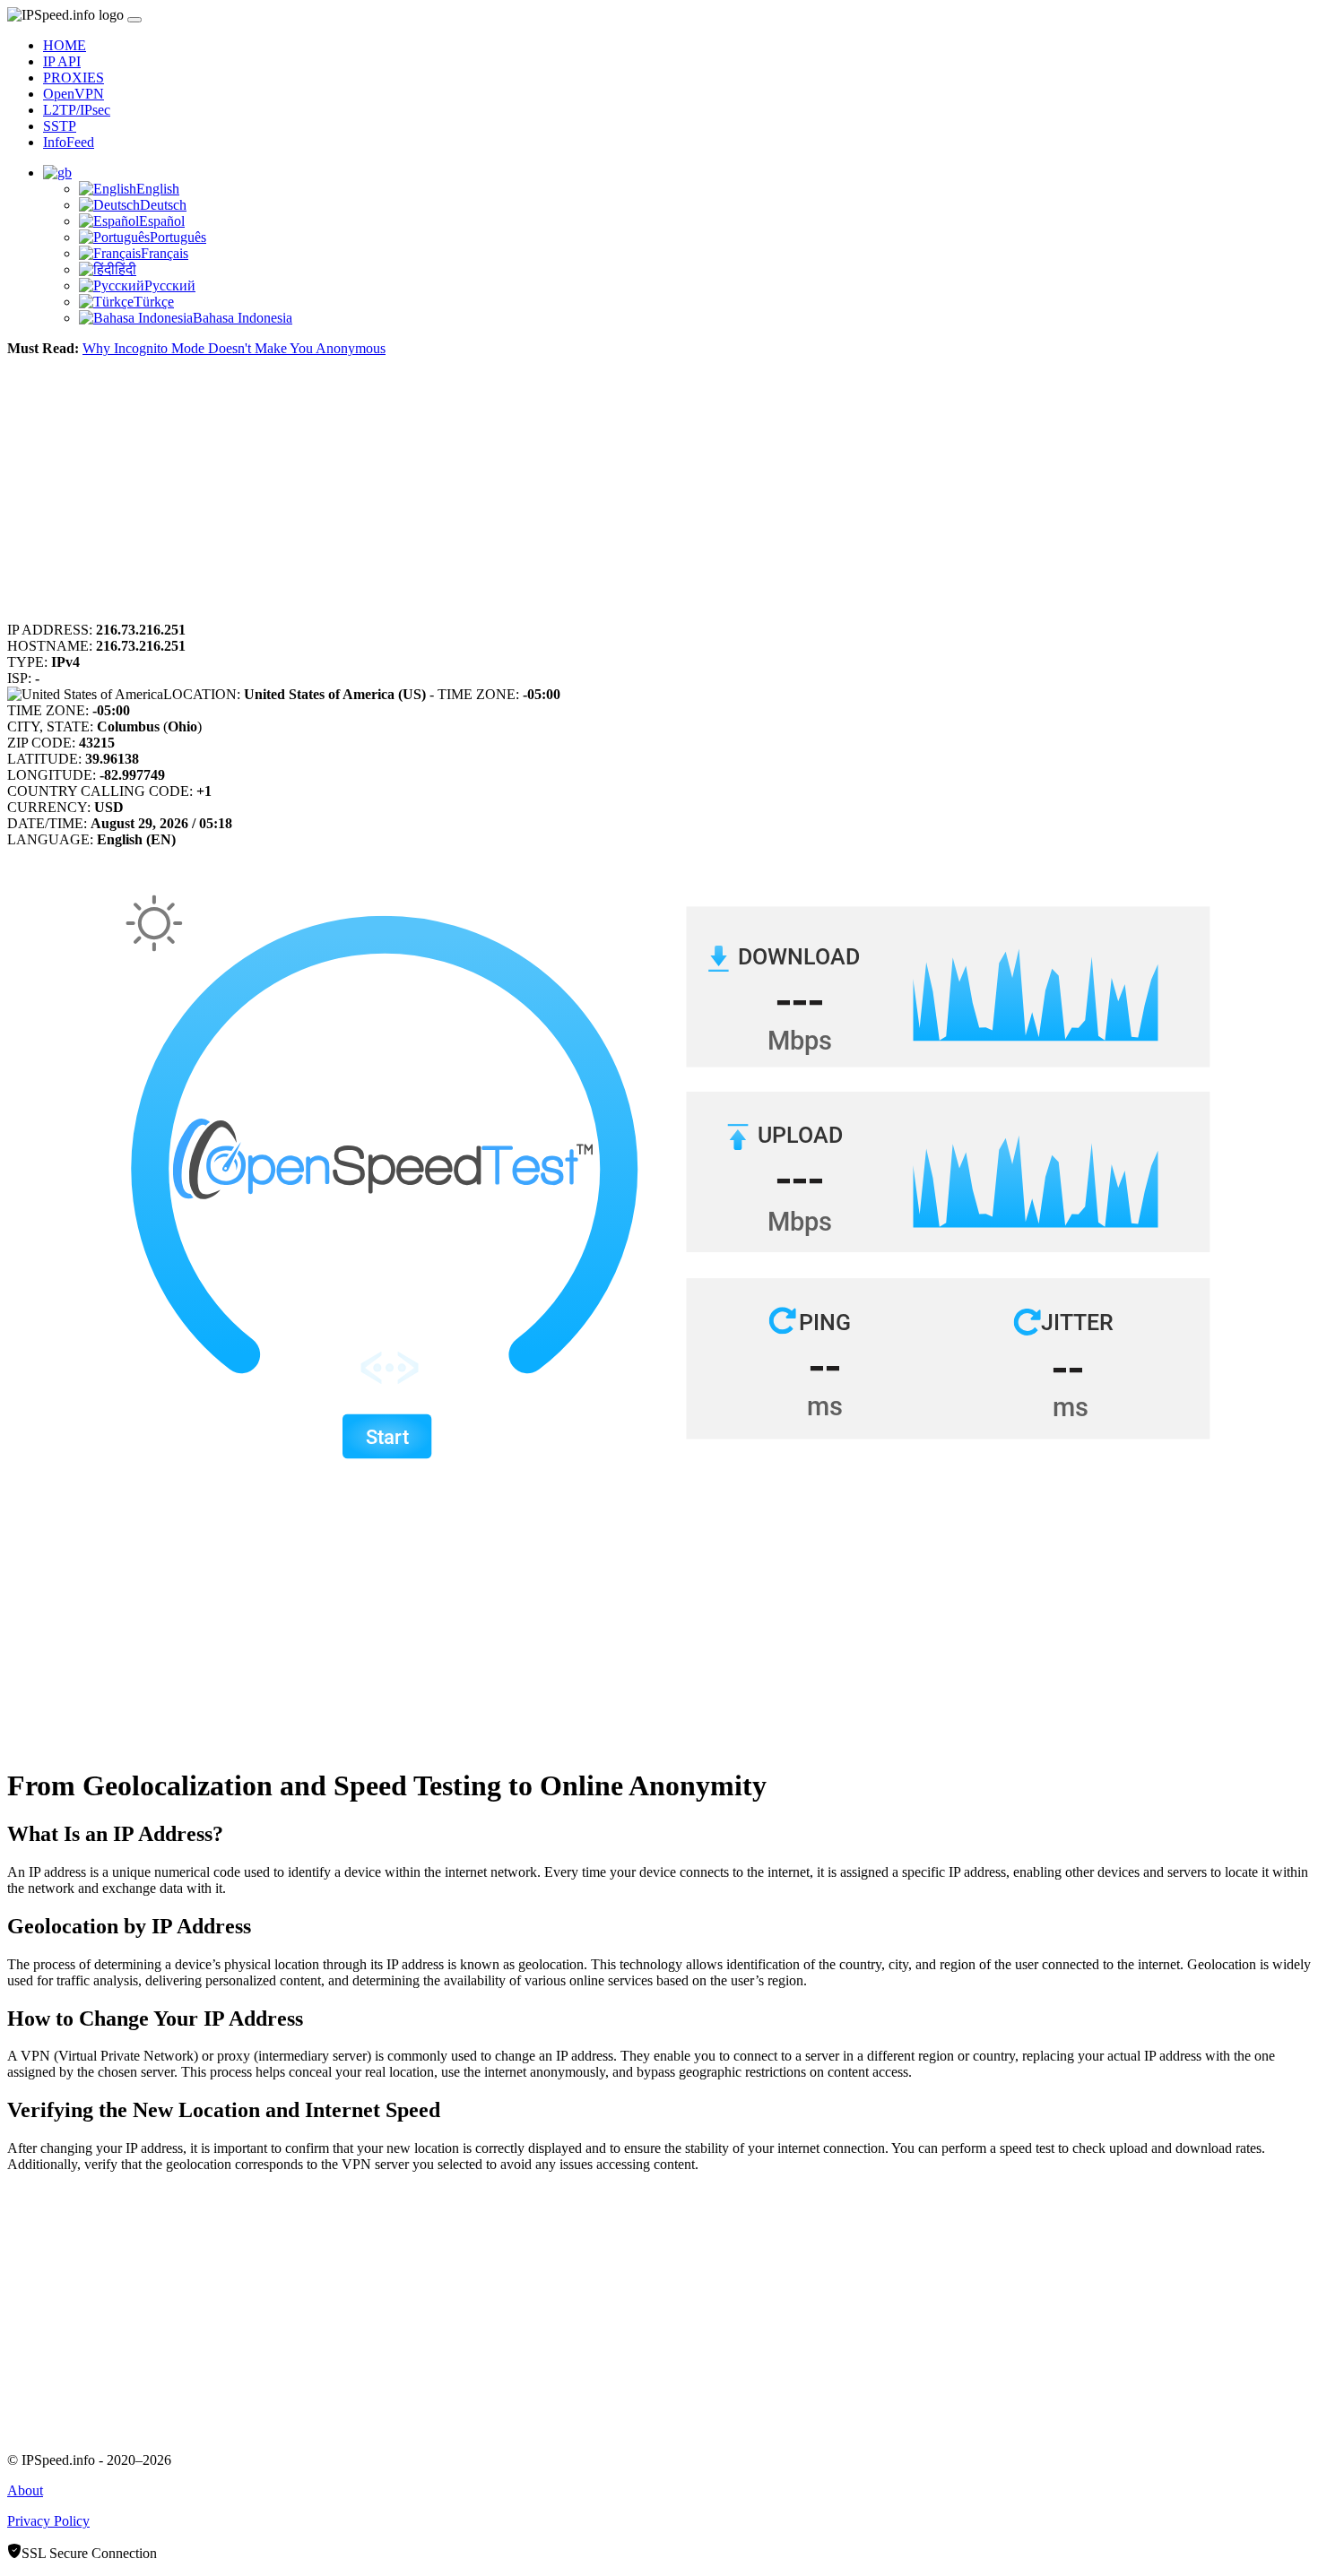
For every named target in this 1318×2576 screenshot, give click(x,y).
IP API (62, 61)
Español (162, 221)
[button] (57, 173)
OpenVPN (74, 94)
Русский (170, 285)
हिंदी (126, 269)
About (25, 2490)
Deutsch (163, 205)
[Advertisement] (545, 497)
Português (178, 237)
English (158, 189)
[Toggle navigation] (134, 20)
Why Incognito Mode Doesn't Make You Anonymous (234, 348)
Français (165, 253)
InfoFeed (69, 142)
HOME (65, 45)
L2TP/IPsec (77, 110)
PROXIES (74, 78)
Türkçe (154, 302)
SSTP (60, 126)
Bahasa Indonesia (243, 318)
